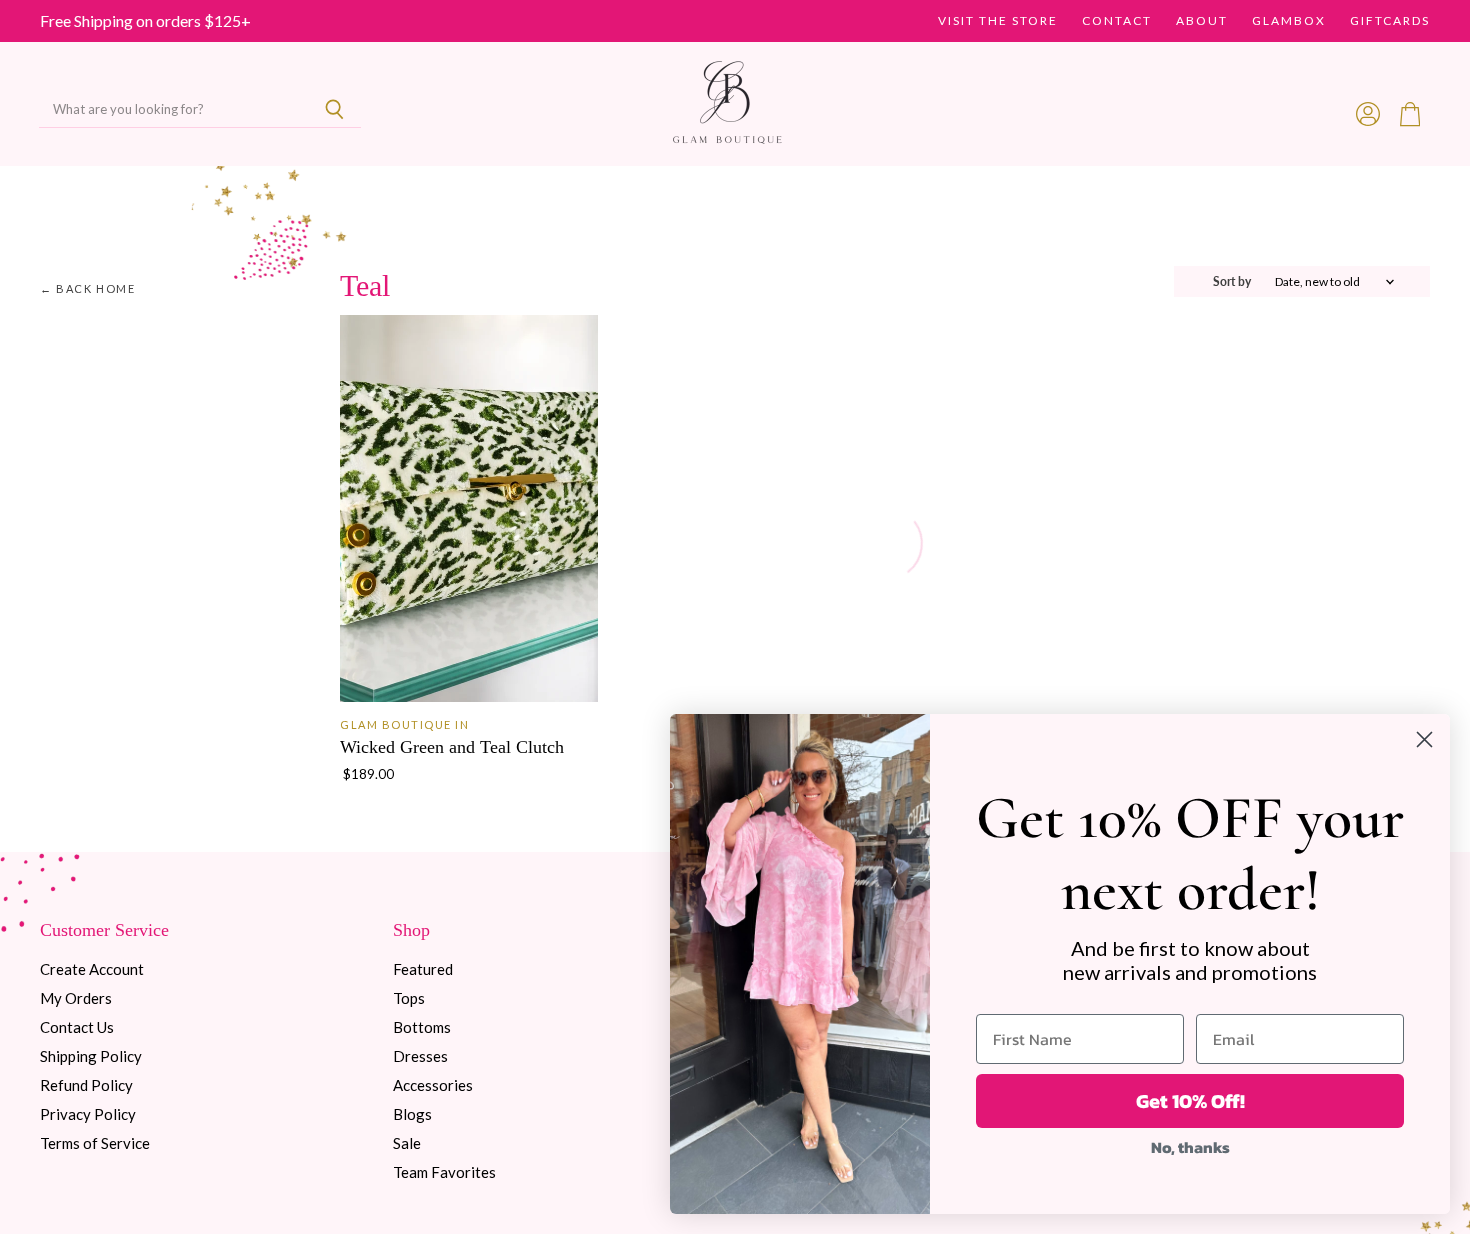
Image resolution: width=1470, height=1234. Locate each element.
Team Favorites (444, 1172)
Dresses (420, 1056)
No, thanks (1190, 1147)
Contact (1117, 21)
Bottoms (422, 1027)
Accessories (433, 1085)
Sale (407, 1143)
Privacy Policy (88, 1114)
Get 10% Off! (1190, 1101)
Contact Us (77, 1027)
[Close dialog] (1424, 739)
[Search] (334, 110)
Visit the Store (998, 21)
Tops (409, 998)
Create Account (92, 969)
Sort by (1232, 282)
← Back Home (88, 289)
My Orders (76, 998)
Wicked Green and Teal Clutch (452, 747)
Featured (423, 969)
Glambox (1289, 21)
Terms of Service (95, 1143)
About (1202, 21)
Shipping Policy (91, 1056)
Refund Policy (86, 1085)
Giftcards (1390, 21)
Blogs (412, 1114)
